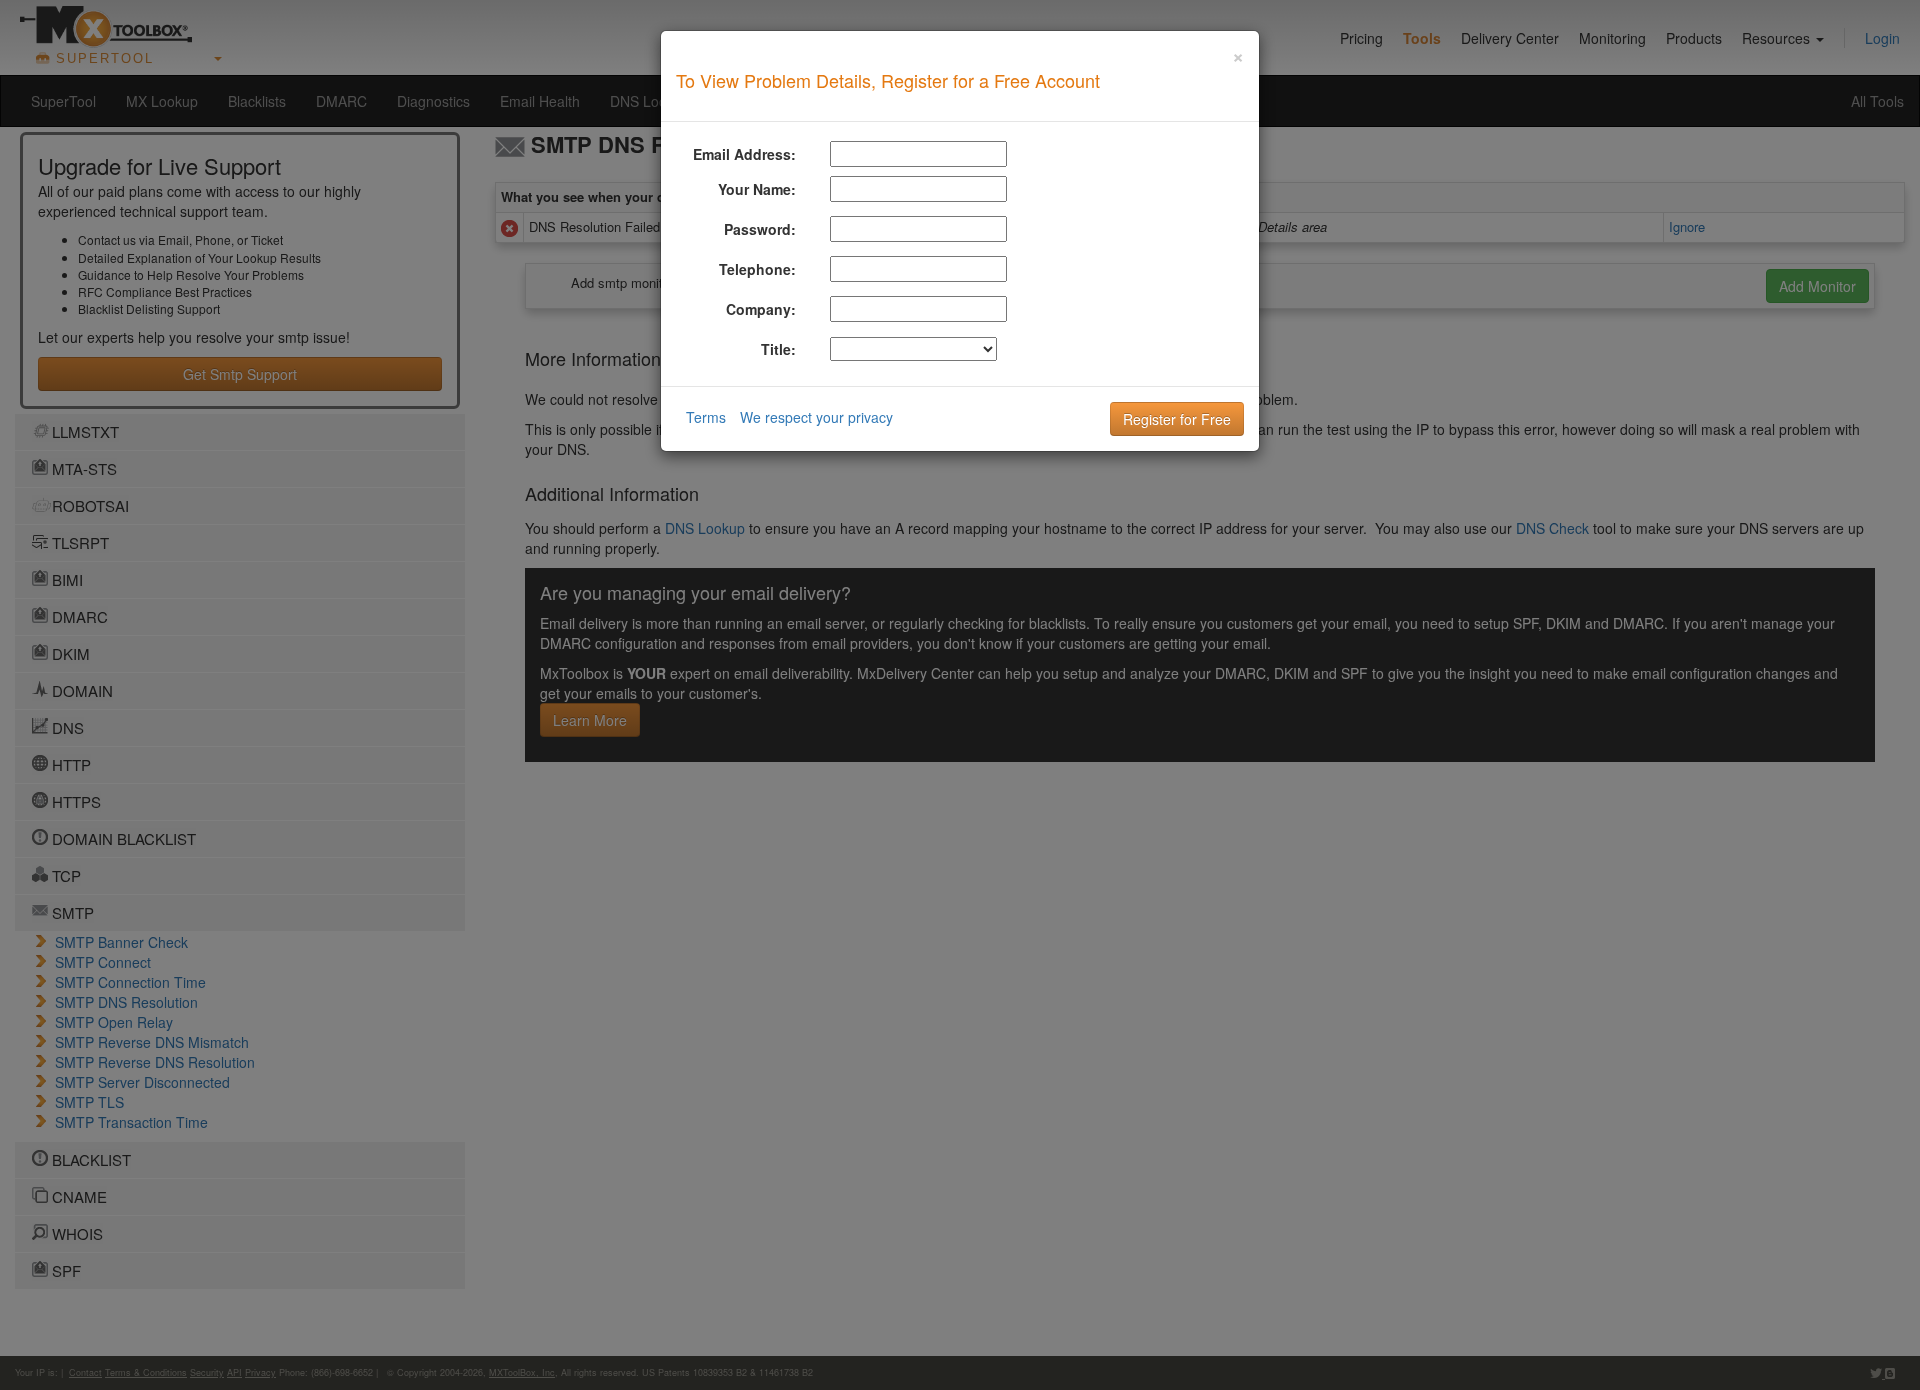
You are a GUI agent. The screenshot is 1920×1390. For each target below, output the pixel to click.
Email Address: (744, 154)
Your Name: (757, 189)
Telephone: (757, 269)
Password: (760, 229)
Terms (706, 417)
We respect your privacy (816, 417)
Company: (761, 309)
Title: (778, 349)
